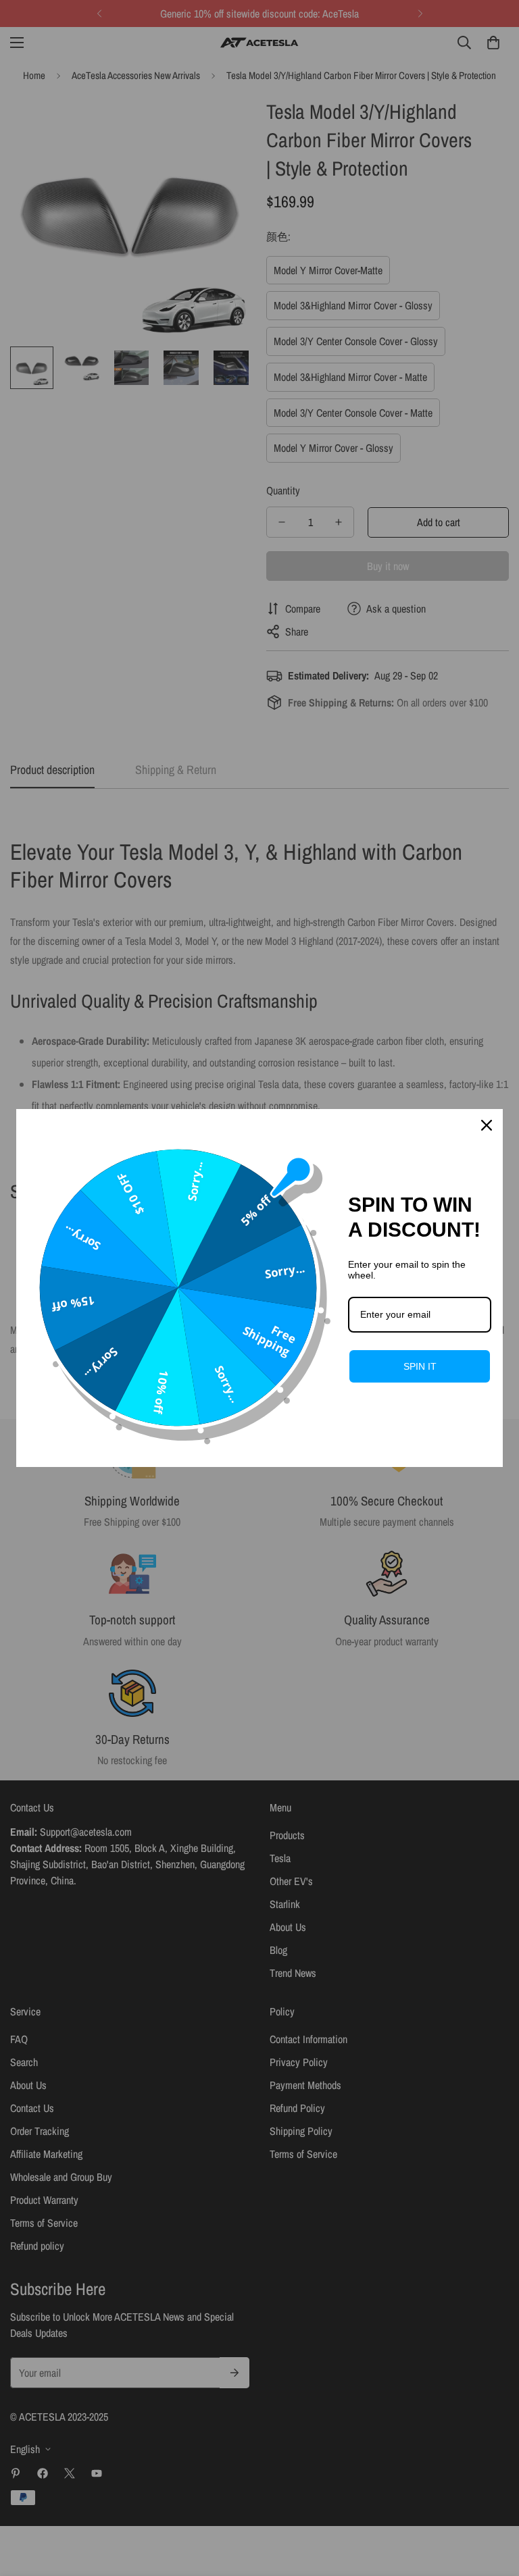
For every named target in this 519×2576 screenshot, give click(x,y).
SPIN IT (420, 1366)
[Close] (487, 1125)
